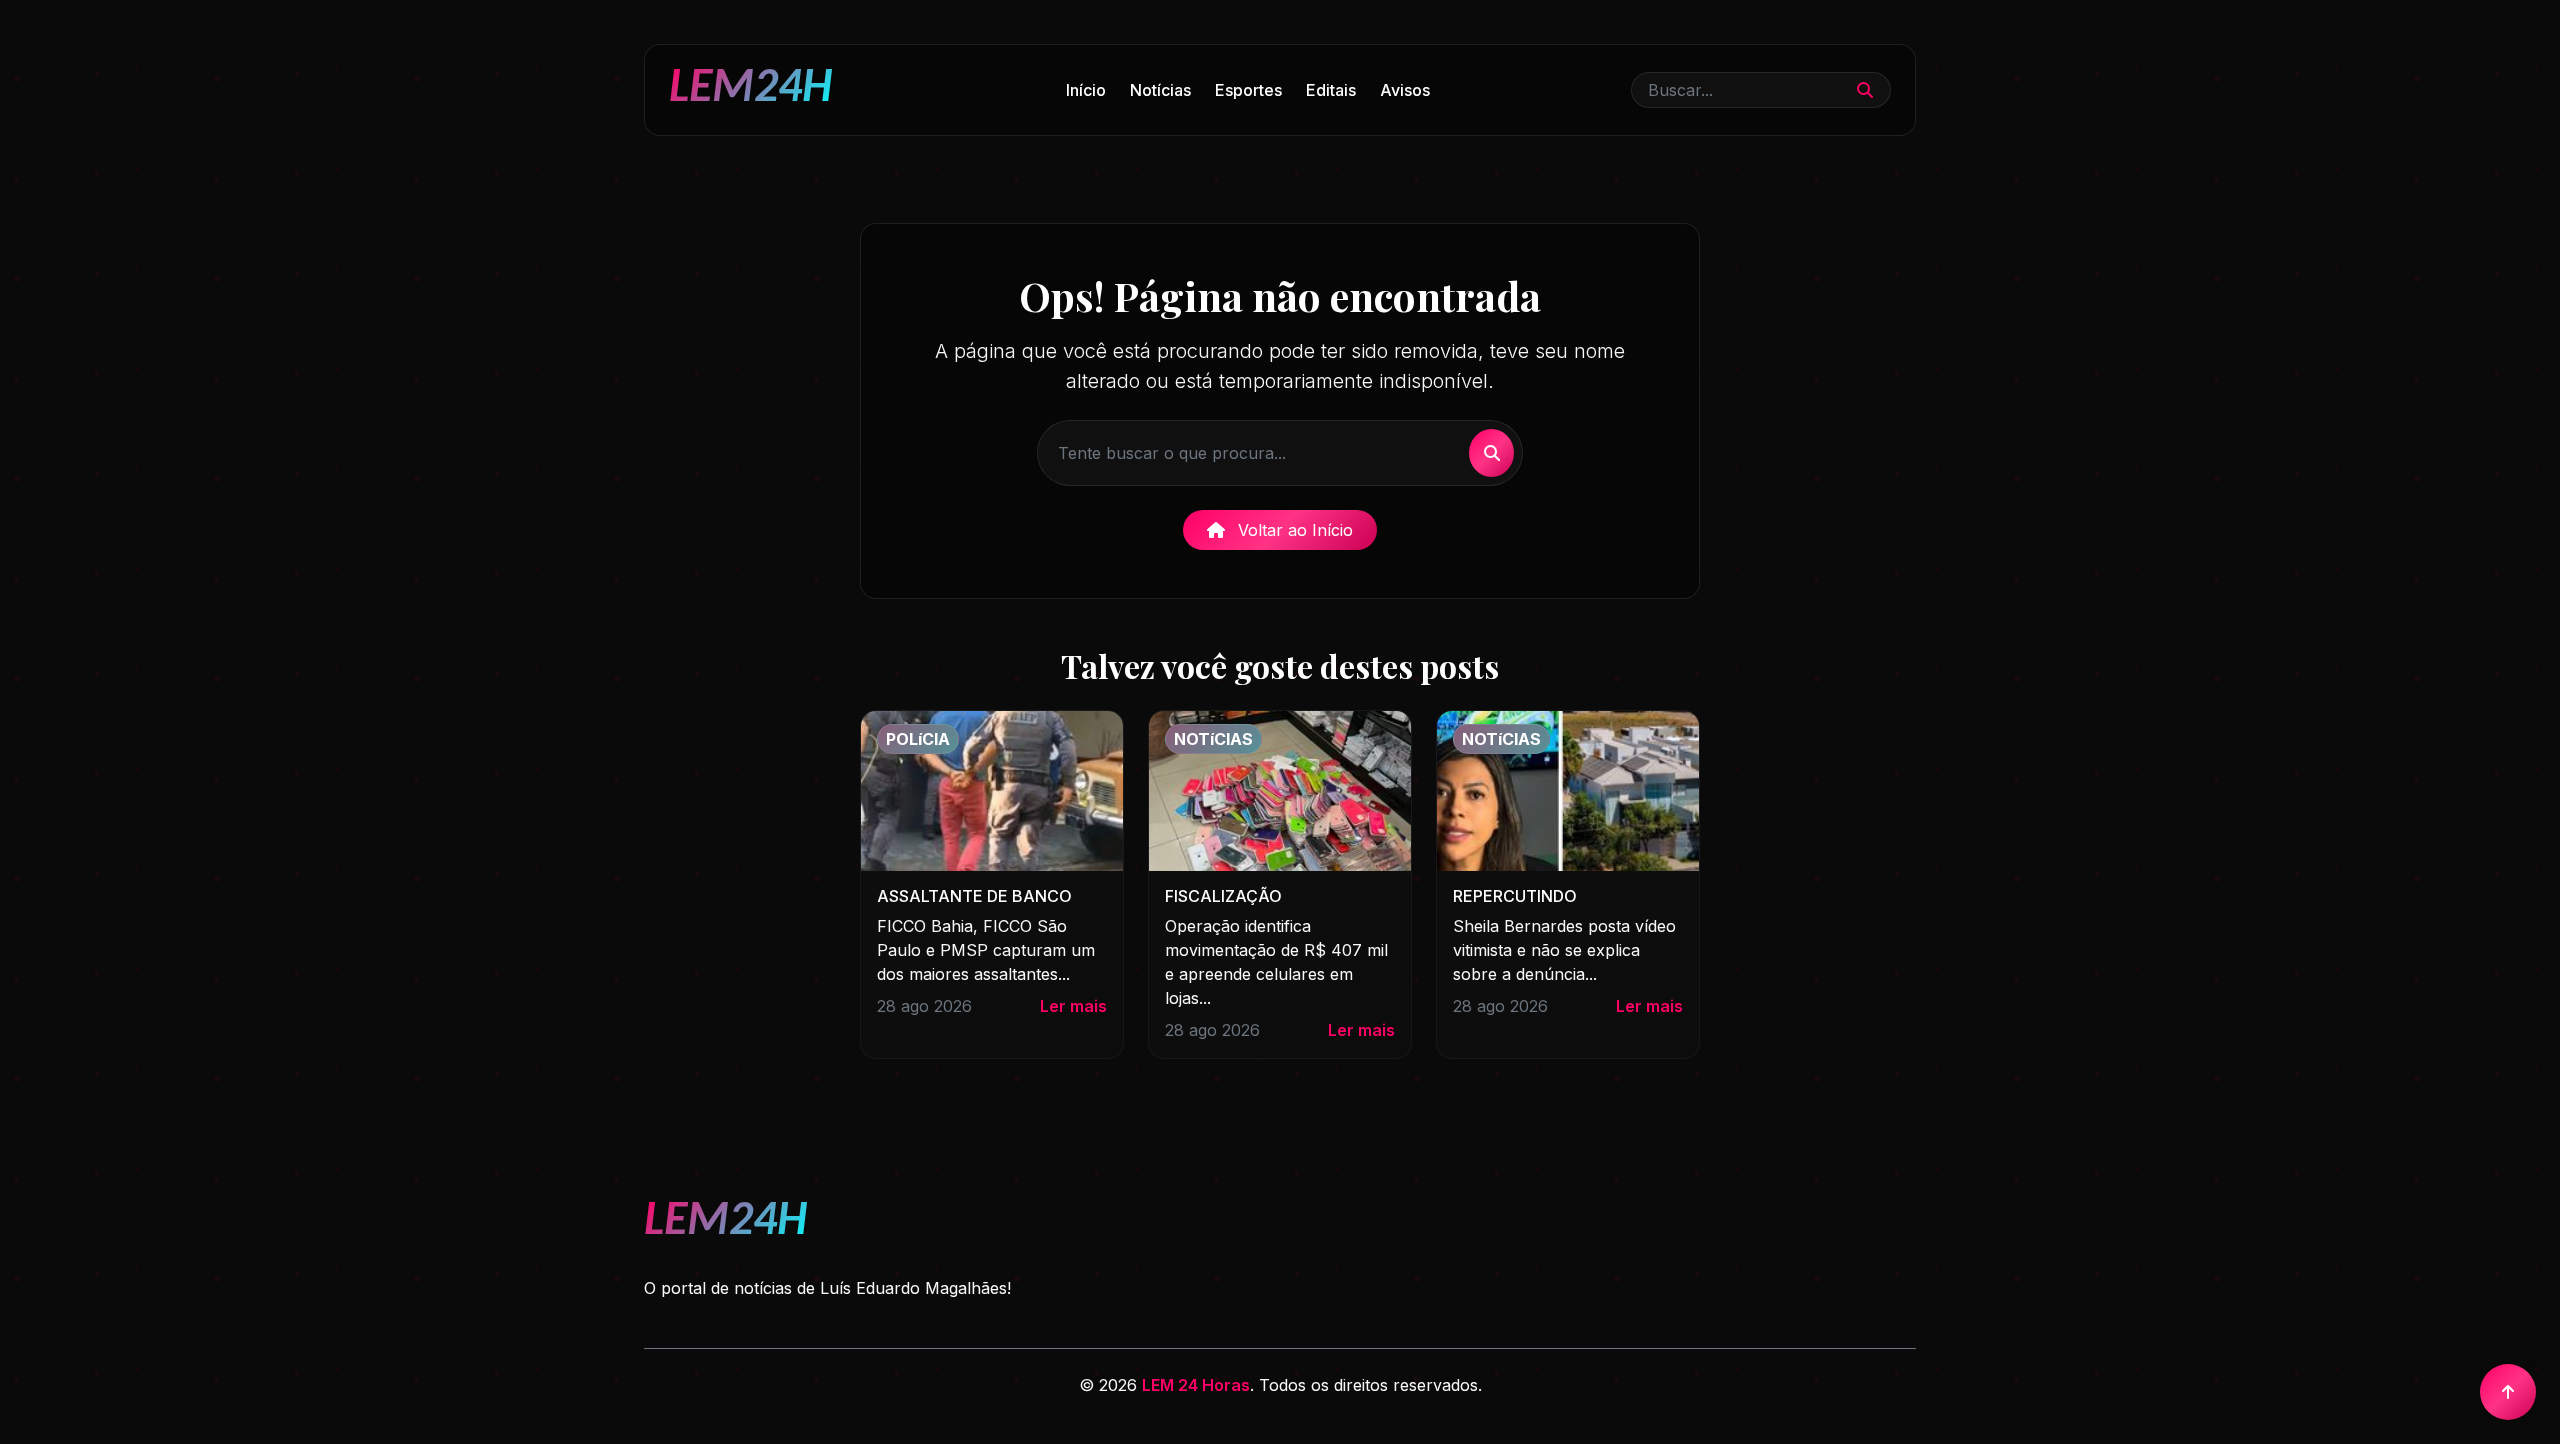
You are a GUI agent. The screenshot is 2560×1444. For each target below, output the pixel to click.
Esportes (1248, 90)
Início (1086, 90)
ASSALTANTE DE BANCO (974, 896)
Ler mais (1073, 1006)
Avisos (1405, 90)
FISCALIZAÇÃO (1223, 896)
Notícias (1160, 90)
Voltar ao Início (1293, 530)
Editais (1331, 90)
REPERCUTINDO (1515, 896)
